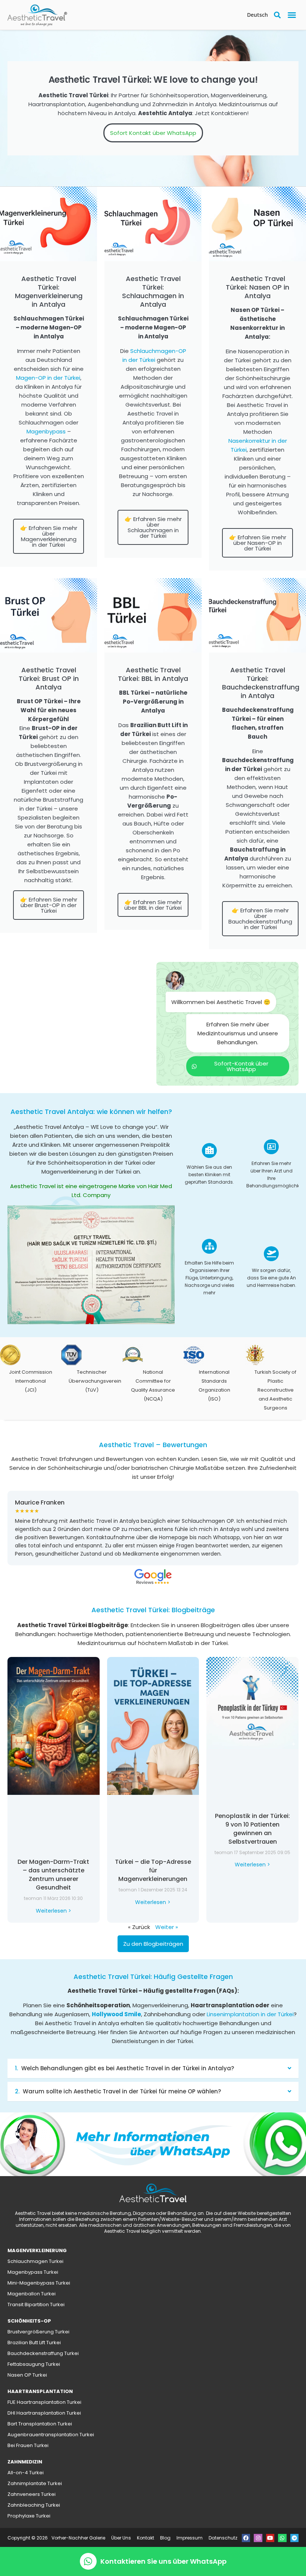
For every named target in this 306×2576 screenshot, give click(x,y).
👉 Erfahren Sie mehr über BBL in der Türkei (153, 905)
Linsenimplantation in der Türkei (250, 2014)
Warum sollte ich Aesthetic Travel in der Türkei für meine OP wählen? (122, 2091)
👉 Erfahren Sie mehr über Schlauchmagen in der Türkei (153, 527)
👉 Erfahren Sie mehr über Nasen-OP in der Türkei (258, 543)
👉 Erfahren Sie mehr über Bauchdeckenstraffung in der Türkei (260, 919)
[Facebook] (246, 2538)
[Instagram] (258, 2538)
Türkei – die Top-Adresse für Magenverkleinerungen (153, 1870)
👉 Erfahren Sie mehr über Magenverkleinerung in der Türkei (49, 536)
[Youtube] (270, 2538)
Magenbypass (46, 431)
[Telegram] (294, 2538)
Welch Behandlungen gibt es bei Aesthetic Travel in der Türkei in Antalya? (128, 2068)
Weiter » (167, 1927)
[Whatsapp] (282, 2538)
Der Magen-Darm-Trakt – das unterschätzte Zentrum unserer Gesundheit (53, 1875)
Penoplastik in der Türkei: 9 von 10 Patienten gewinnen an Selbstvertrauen (252, 1828)
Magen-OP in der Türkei (48, 378)
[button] (292, 15)
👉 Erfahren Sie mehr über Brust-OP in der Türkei (49, 905)
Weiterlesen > (54, 1910)
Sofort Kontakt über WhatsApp (153, 133)
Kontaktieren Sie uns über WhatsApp (163, 2561)
